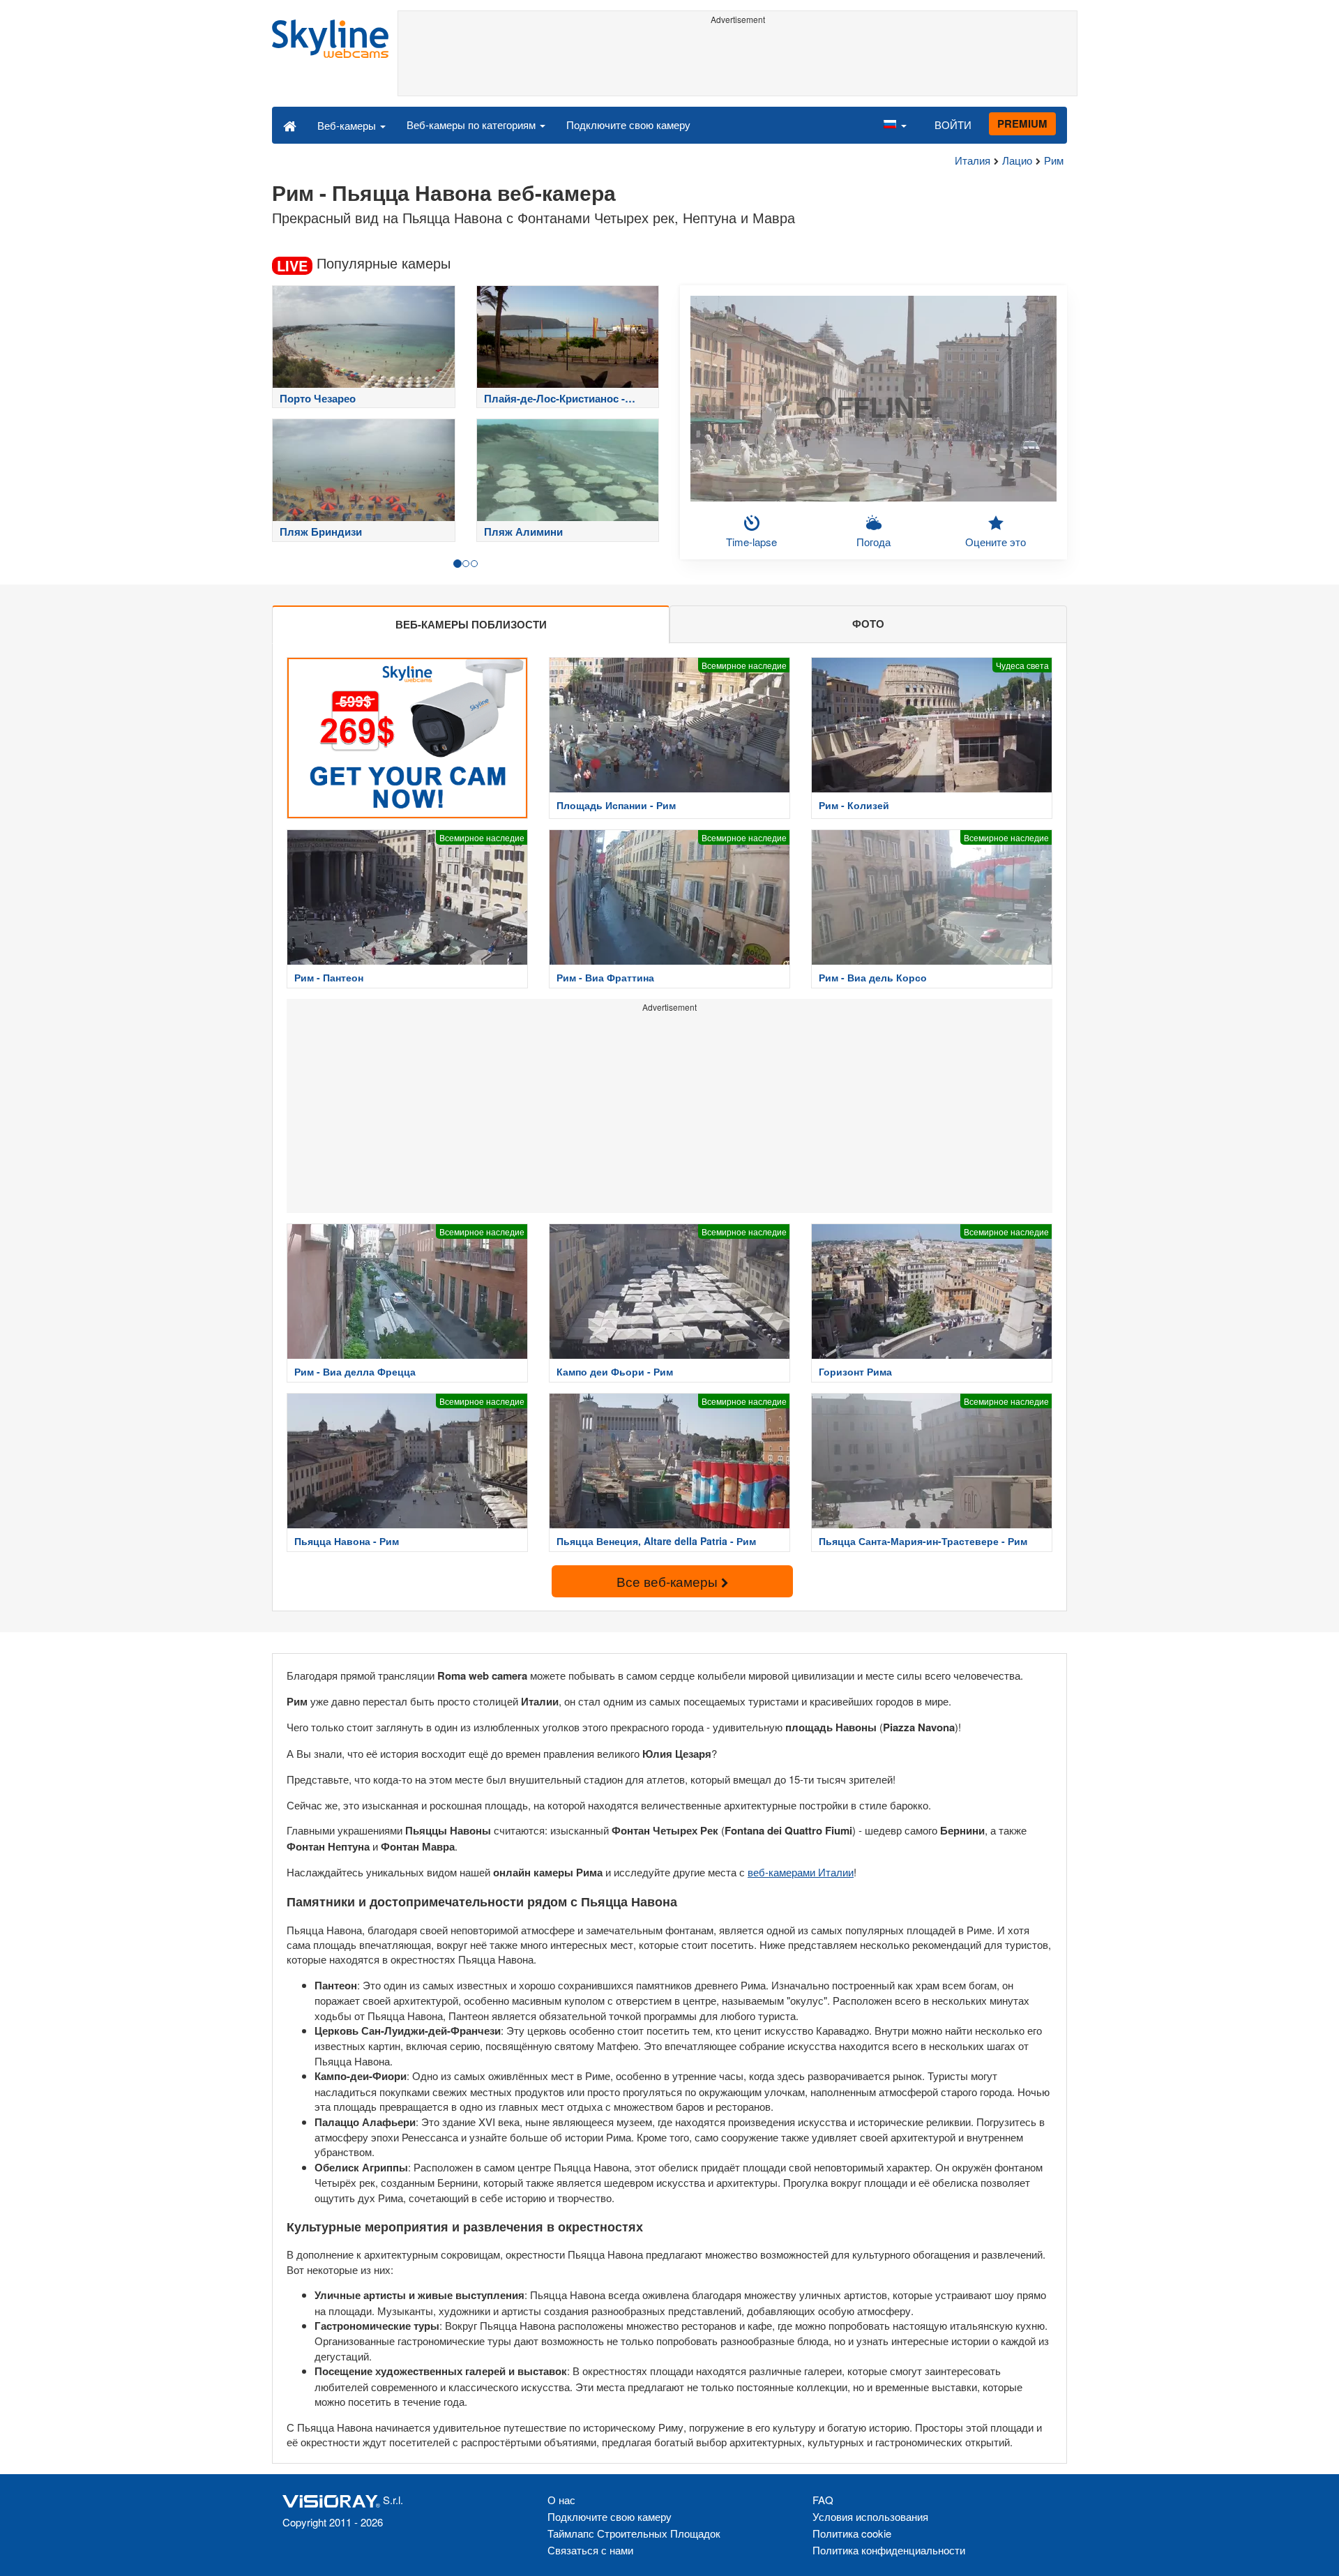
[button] (895, 125)
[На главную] (290, 125)
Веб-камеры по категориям (472, 125)
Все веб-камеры (669, 1581)
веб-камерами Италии (801, 1872)
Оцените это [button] (996, 542)
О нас (561, 2500)
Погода (873, 542)
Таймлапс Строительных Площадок (634, 2533)
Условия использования (870, 2516)
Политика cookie (852, 2533)
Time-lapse (751, 542)
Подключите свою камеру (628, 125)
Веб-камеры (348, 125)
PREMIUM (1022, 123)
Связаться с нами (590, 2550)
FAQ (823, 2500)
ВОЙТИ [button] (953, 125)
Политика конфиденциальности (889, 2550)
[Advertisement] (737, 61)
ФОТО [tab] (868, 624)
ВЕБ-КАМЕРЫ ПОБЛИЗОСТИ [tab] (471, 624)
